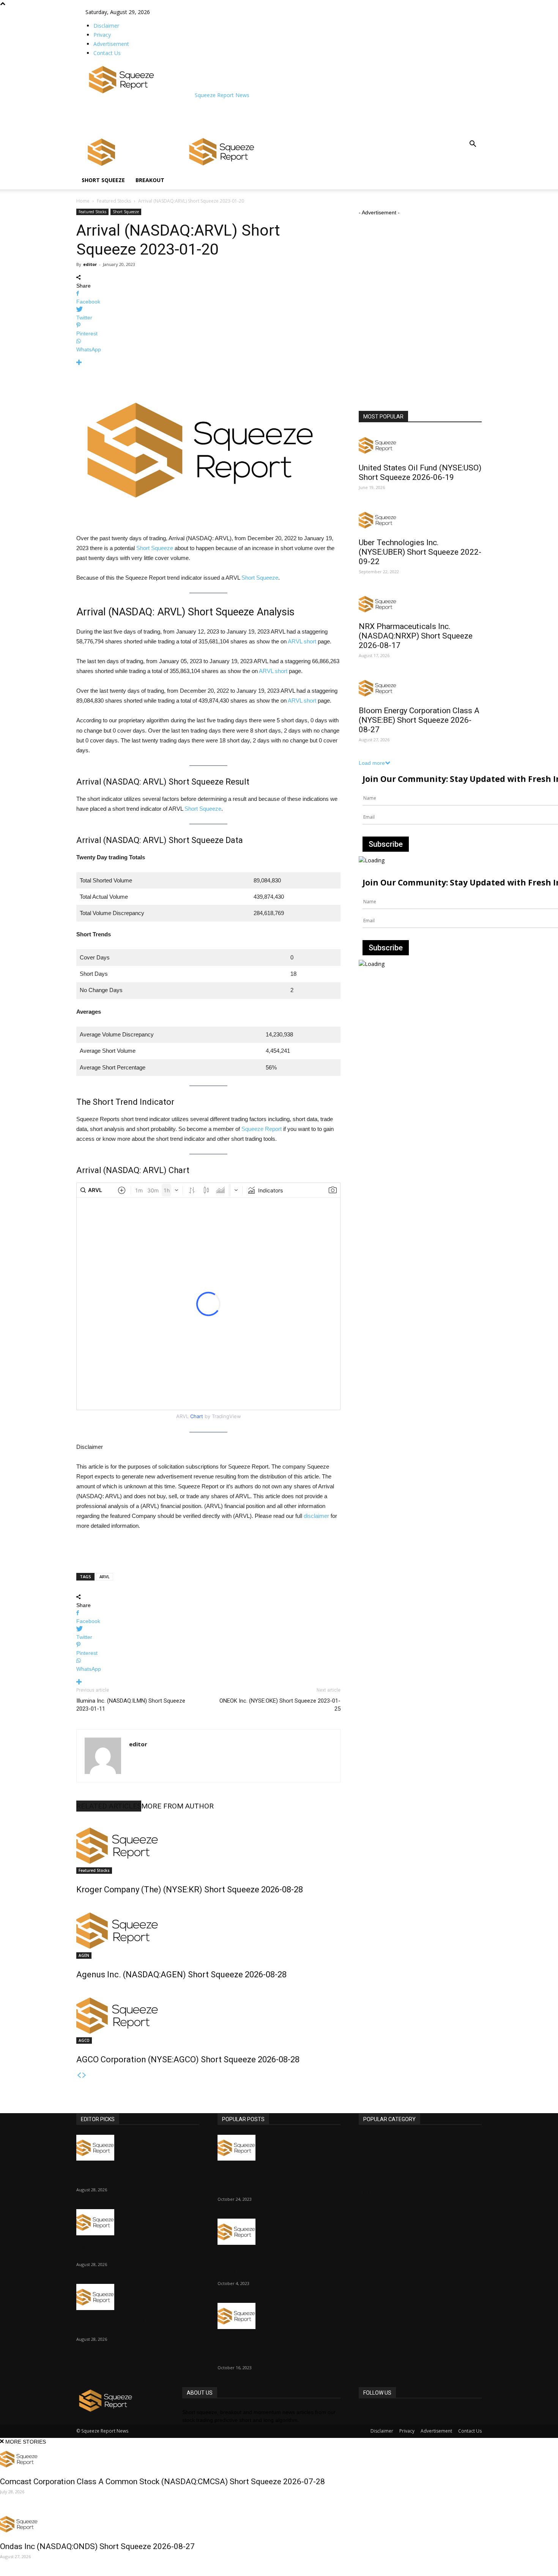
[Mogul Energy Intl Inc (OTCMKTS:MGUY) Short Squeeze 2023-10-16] (279, 2316)
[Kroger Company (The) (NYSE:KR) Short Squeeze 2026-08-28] (208, 1845)
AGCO (84, 2040)
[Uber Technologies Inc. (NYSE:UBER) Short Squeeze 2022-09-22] (420, 520)
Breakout (150, 180)
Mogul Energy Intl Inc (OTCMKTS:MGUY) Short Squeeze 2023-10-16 (278, 2348)
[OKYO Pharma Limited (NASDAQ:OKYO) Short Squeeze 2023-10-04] (279, 2232)
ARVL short (302, 641)
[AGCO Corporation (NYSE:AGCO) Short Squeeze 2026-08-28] (208, 2015)
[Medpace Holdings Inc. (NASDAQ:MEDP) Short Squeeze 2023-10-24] (279, 2148)
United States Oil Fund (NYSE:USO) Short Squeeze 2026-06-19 (420, 473)
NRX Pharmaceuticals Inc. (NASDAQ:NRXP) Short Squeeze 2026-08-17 (416, 636)
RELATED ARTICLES (109, 1806)
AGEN (84, 1955)
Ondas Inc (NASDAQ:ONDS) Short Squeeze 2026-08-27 (97, 2546)
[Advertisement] (224, 116)
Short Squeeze (103, 180)
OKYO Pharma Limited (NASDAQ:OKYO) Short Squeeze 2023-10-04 (274, 2264)
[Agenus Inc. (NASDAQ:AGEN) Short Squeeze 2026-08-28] (208, 1930)
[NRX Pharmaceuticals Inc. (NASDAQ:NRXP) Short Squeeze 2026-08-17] (420, 604)
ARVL (105, 1577)
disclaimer (316, 1516)
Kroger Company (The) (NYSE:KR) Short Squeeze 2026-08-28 (190, 1890)
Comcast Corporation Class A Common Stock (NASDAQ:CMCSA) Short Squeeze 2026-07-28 (162, 2482)
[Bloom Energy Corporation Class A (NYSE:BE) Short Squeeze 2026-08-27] (420, 688)
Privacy (102, 35)
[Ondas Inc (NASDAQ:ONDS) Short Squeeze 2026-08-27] (279, 2524)
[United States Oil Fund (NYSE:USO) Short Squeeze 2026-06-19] (420, 445)
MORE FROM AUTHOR (177, 1806)
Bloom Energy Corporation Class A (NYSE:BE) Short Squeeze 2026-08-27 (419, 720)
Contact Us (107, 53)
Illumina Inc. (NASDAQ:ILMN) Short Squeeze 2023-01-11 (131, 1705)
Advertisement (111, 44)
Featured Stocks (114, 201)
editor (90, 264)
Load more (372, 763)
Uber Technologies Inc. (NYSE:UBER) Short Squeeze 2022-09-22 (420, 552)
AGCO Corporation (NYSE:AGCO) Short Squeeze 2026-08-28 (188, 2059)
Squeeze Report (262, 1129)
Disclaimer (106, 26)
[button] (473, 145)
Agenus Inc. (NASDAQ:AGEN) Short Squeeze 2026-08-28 (181, 1974)
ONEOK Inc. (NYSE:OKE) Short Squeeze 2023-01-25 (280, 1705)
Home (83, 201)
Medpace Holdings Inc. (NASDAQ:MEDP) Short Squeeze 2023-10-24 (275, 2180)
